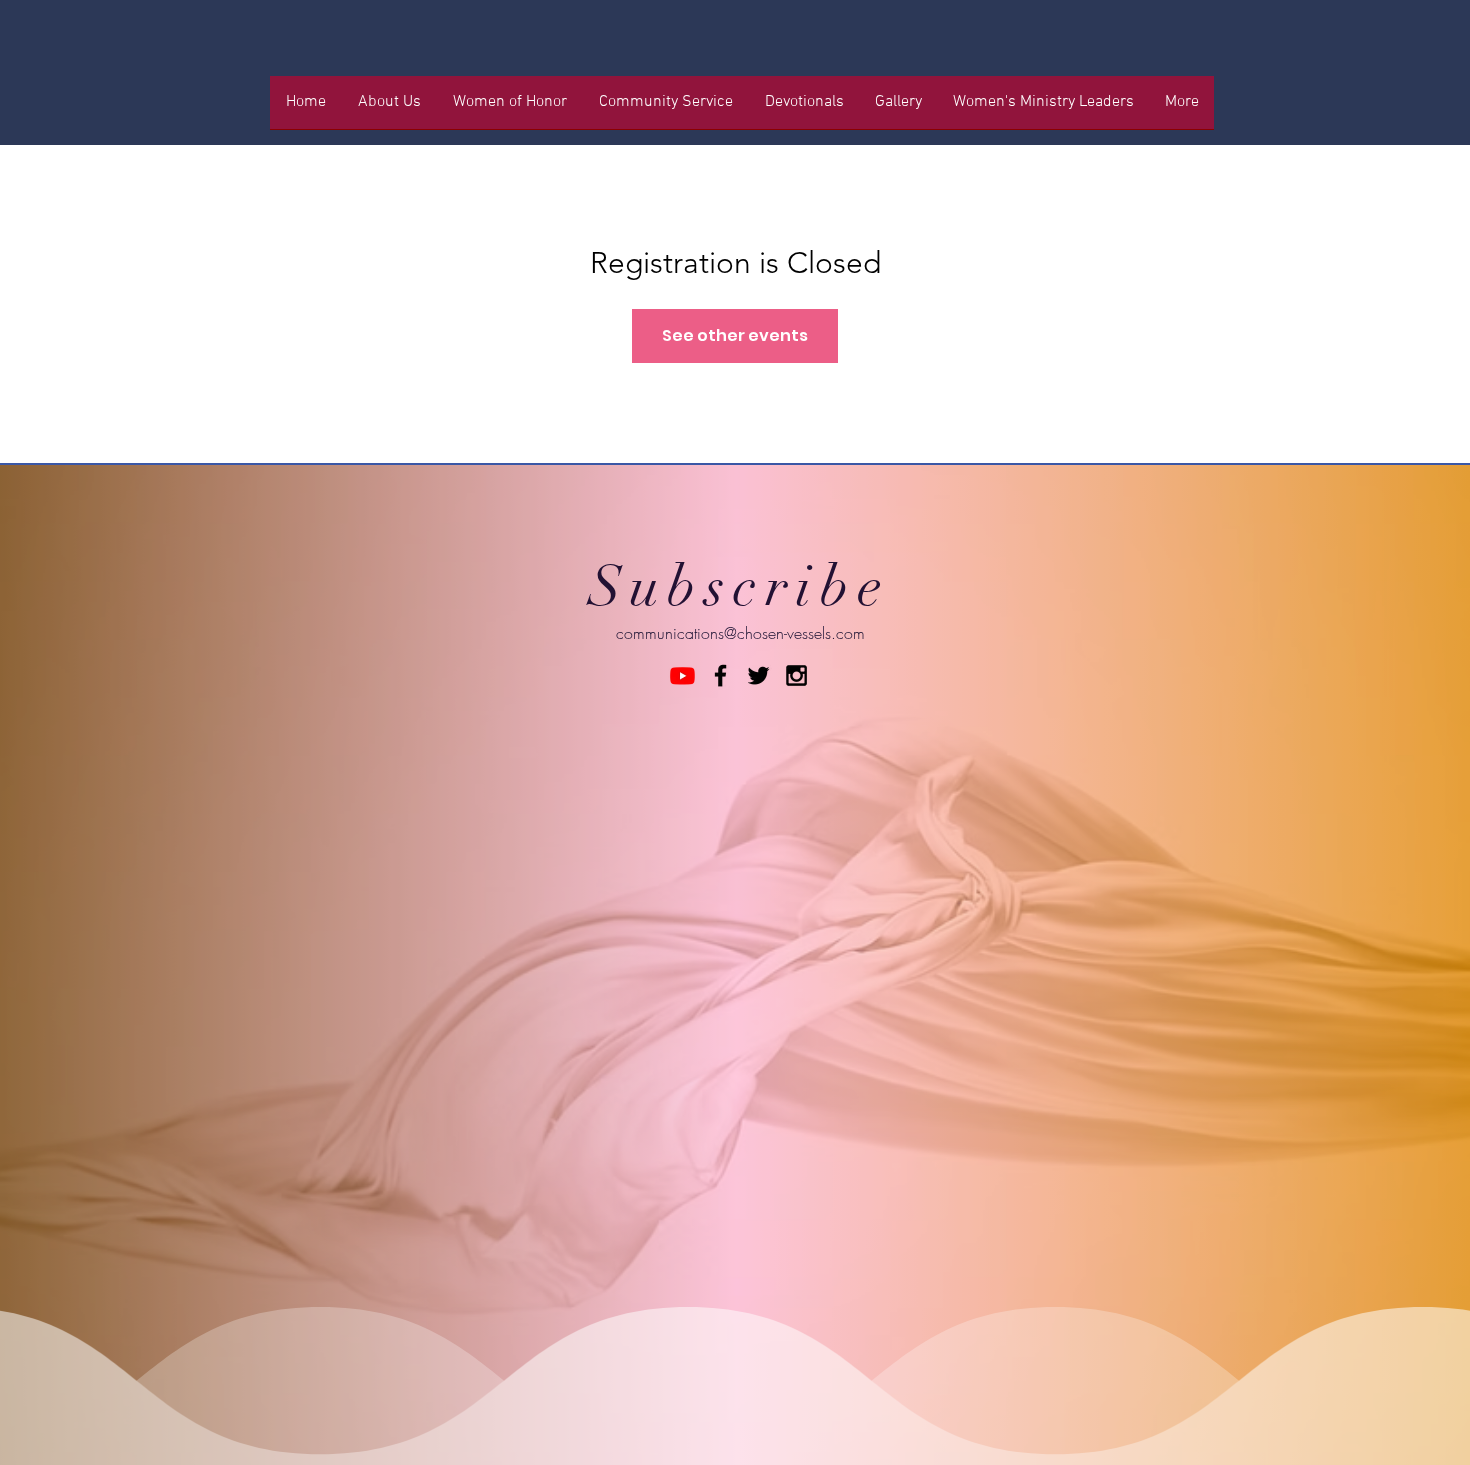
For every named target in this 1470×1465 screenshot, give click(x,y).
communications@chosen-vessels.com (740, 633)
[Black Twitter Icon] (758, 675)
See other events (735, 335)
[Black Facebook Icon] (720, 675)
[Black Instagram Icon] (796, 675)
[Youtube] (682, 675)
